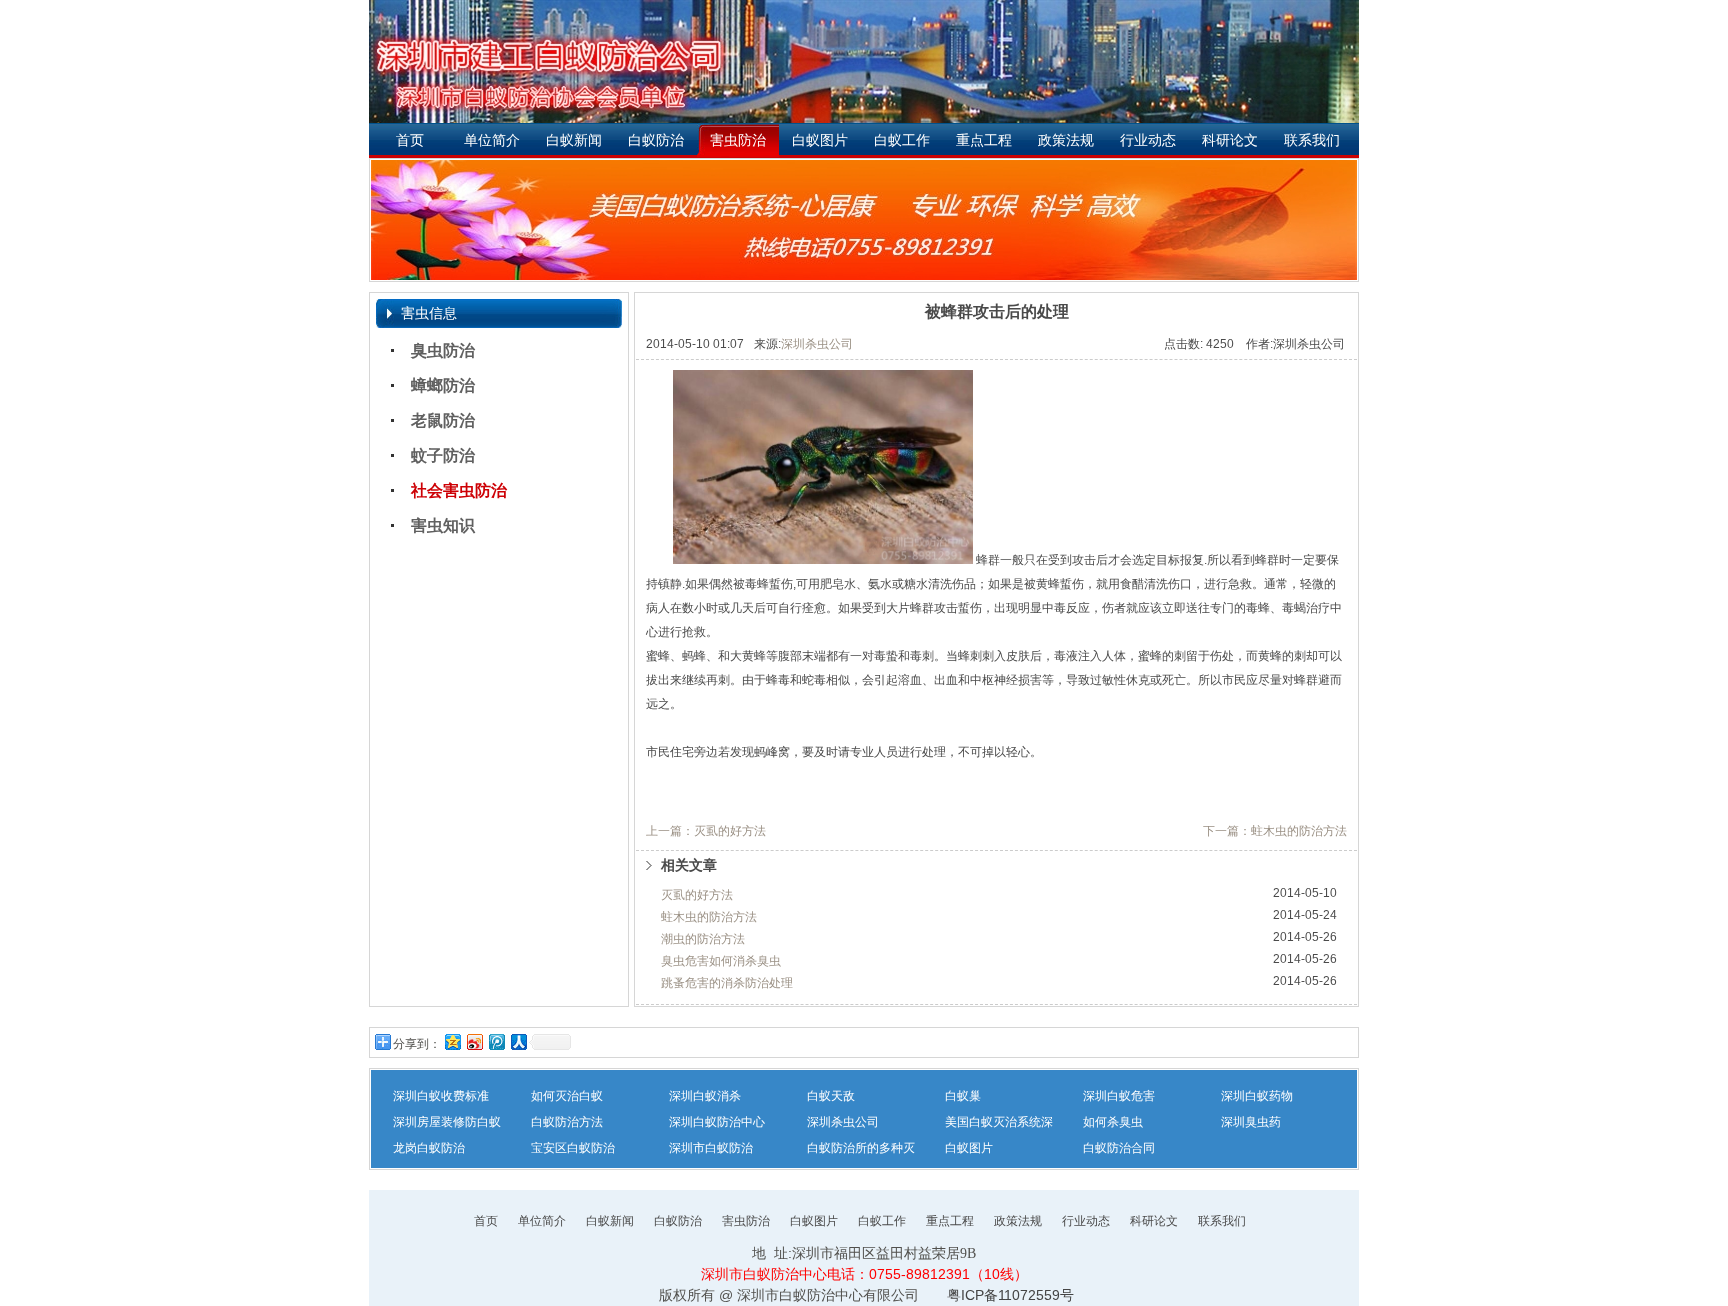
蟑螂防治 (443, 385)
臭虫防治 (443, 350)
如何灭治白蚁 (567, 1096)
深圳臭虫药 (1251, 1122)
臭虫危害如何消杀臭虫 (721, 961)
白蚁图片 (820, 140)
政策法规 (1066, 140)
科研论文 (1230, 140)
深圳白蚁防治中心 (717, 1122)
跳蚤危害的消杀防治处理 (727, 983)
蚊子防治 (443, 455)
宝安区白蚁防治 (573, 1148)
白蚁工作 (902, 140)
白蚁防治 (656, 140)
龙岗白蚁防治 (429, 1148)
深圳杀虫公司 (817, 344)
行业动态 (1148, 140)
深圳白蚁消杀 (705, 1096)
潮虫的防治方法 (703, 939)
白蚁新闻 (574, 140)
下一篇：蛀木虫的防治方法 (1275, 831)
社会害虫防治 (459, 490)
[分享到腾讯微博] (496, 1041)
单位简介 (492, 140)
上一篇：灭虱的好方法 (706, 831)
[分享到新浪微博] (474, 1041)
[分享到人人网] (518, 1041)
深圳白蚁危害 (1119, 1096)
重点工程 (984, 140)
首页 (410, 140)
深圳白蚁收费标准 (441, 1096)
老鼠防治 (443, 420)
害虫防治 (738, 140)
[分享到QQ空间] (452, 1041)
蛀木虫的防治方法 (709, 917)
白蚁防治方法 (567, 1122)
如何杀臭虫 (1113, 1122)
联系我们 (1312, 140)
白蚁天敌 (831, 1096)
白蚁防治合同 (1119, 1148)
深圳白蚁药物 (1257, 1096)
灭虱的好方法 (697, 895)
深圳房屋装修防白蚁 (447, 1122)
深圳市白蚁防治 (711, 1148)
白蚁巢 (963, 1096)
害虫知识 (443, 525)
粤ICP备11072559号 (1010, 1295)
